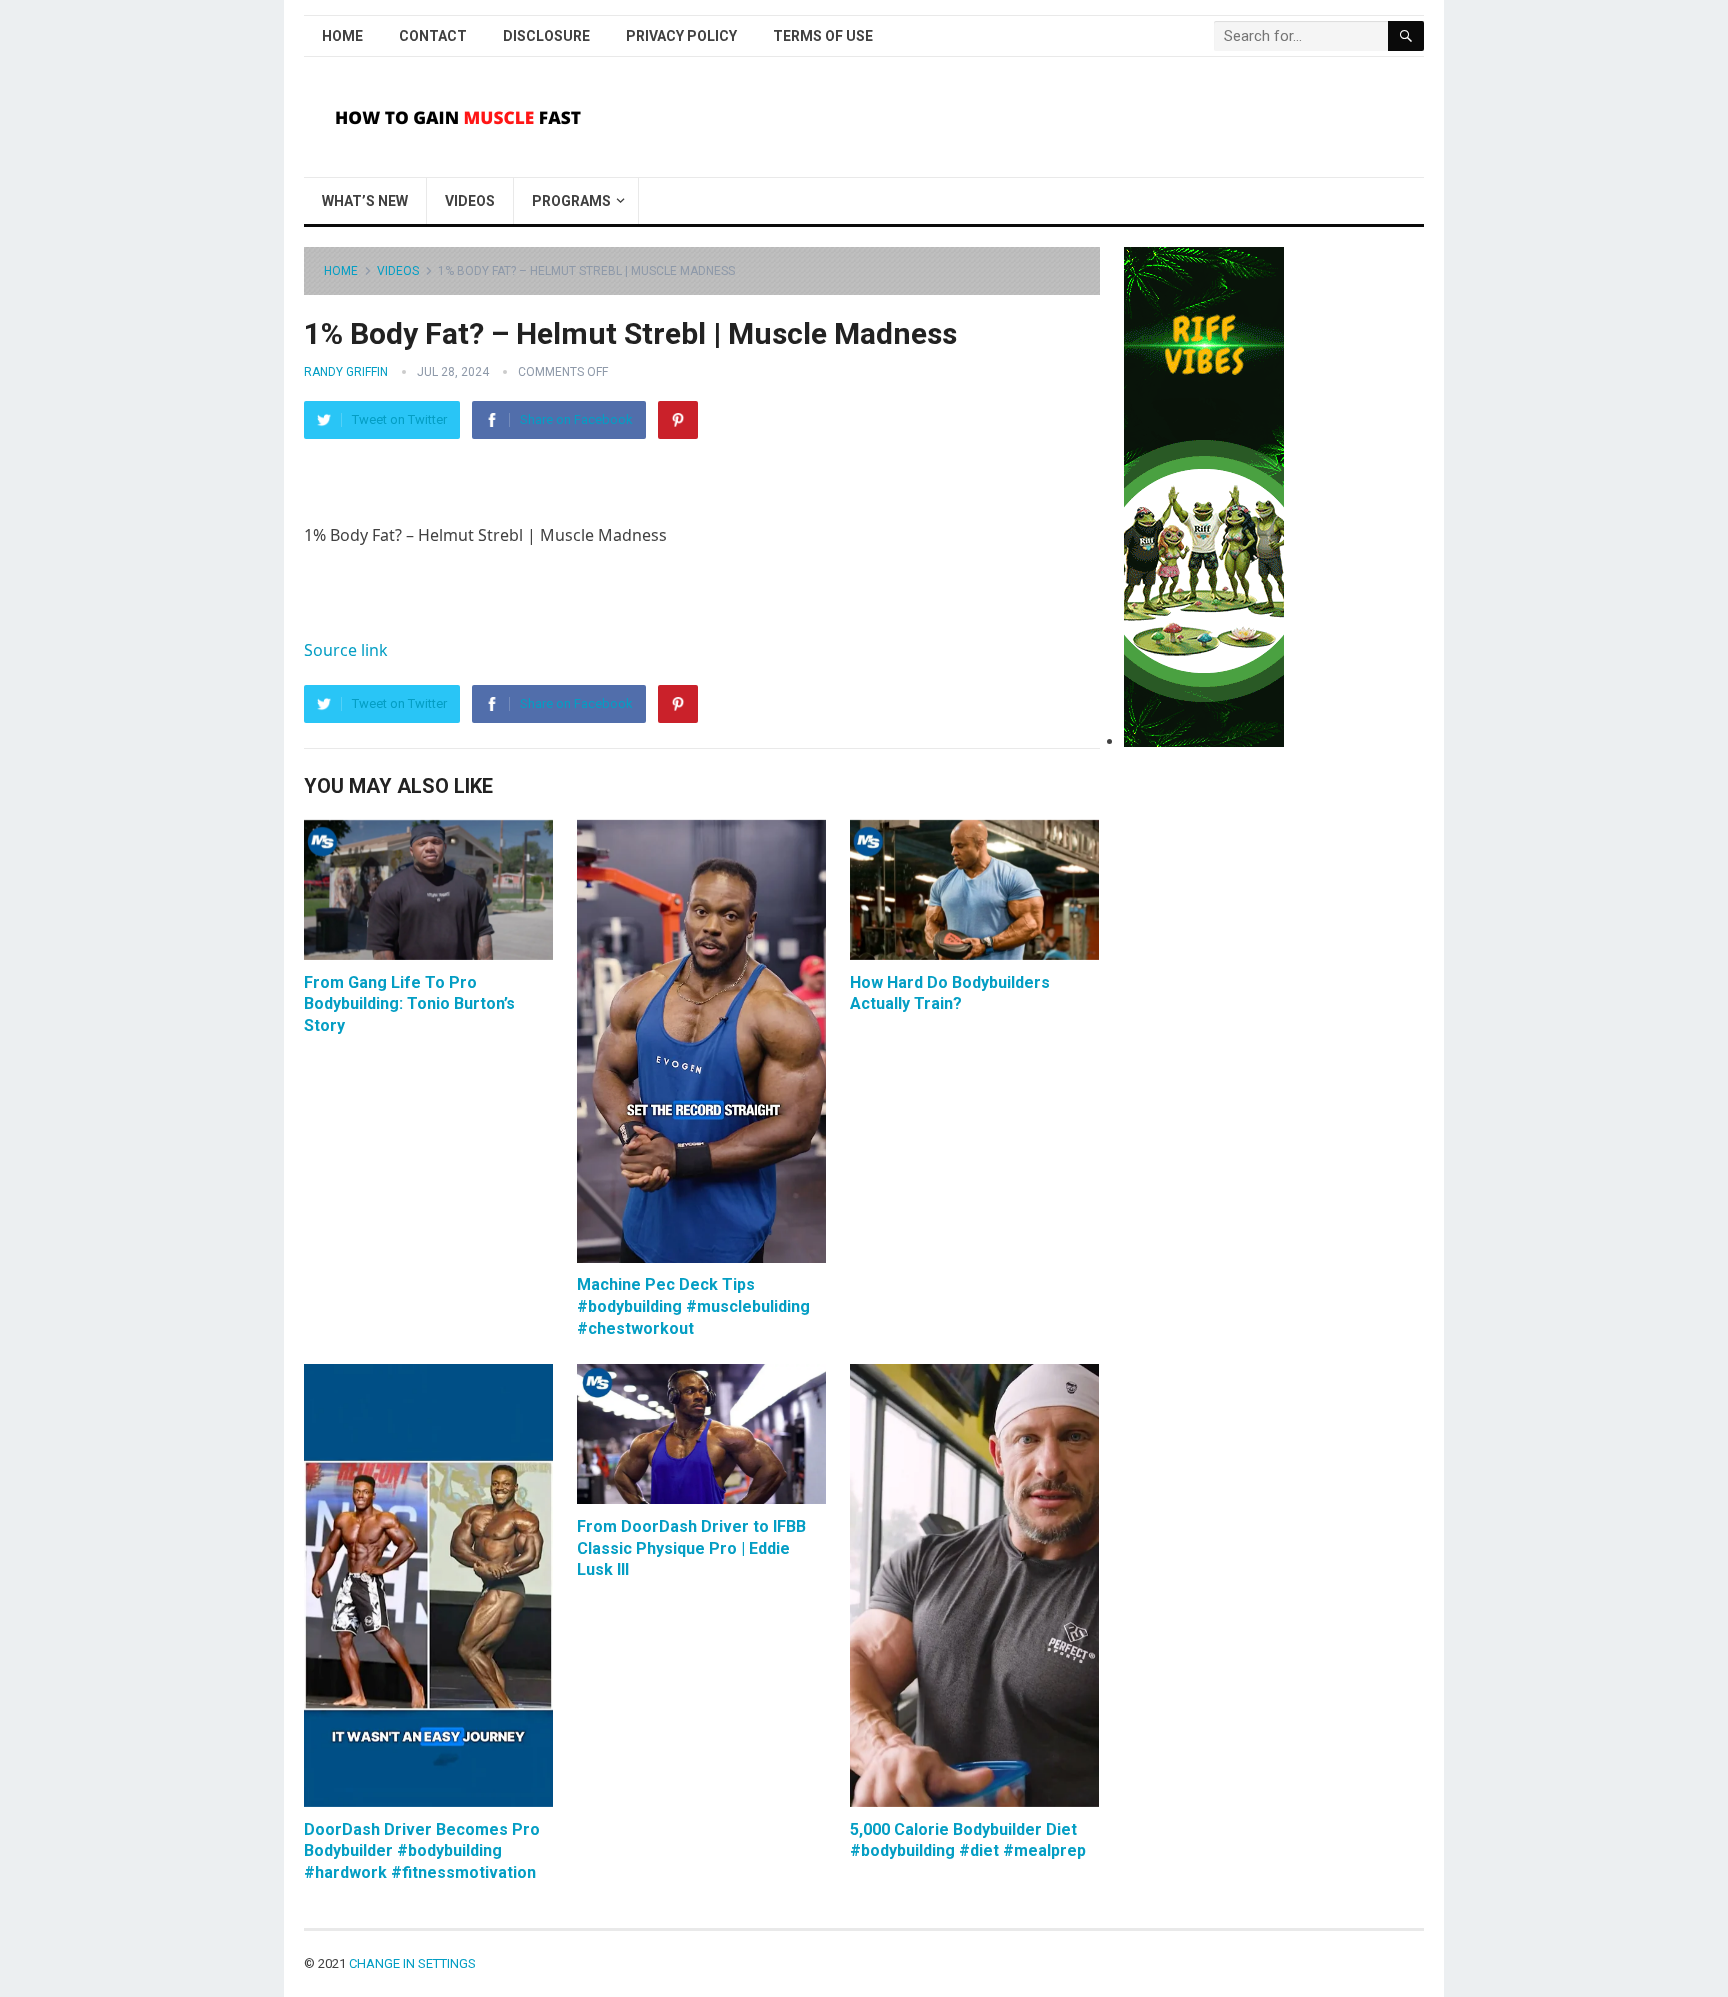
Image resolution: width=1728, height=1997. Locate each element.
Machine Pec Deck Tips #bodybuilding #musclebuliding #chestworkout (693, 1306)
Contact (433, 36)
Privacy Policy (681, 36)
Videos (470, 201)
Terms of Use (823, 36)
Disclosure (546, 36)
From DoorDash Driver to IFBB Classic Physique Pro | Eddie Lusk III (691, 1548)
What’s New (365, 201)
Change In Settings (412, 1963)
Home (342, 36)
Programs (571, 201)
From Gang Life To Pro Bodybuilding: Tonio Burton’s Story (409, 1004)
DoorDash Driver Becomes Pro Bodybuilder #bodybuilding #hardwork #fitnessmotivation (422, 1851)
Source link (346, 650)
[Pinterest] (678, 420)
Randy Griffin (346, 372)
